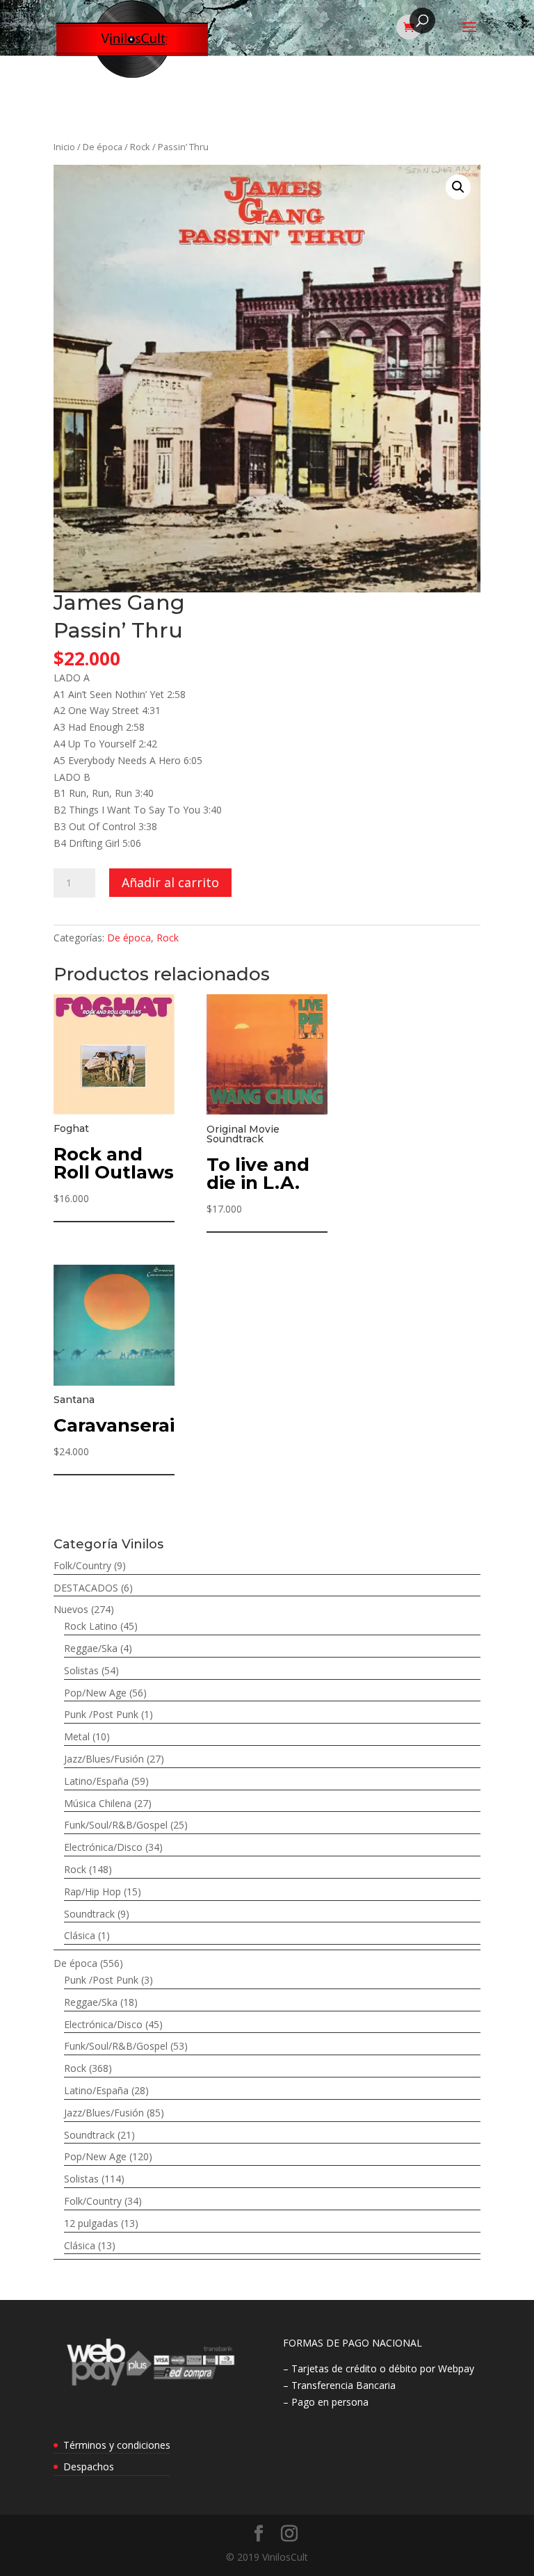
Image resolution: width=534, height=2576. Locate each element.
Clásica (80, 1935)
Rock (140, 147)
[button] (458, 187)
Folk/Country (82, 1565)
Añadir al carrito (170, 882)
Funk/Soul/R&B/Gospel (116, 1825)
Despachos (89, 2466)
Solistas (81, 1670)
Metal (77, 1736)
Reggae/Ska (91, 1648)
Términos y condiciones (117, 2445)
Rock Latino (91, 1626)
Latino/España (96, 1781)
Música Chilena (98, 1803)
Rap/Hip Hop (92, 1892)
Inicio (64, 147)
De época (103, 147)
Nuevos (71, 1609)
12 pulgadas (91, 2223)
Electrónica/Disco (103, 1847)
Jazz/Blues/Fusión (104, 1759)
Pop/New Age (95, 1693)
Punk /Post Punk (101, 1714)
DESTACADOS (86, 1588)
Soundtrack (89, 1914)
